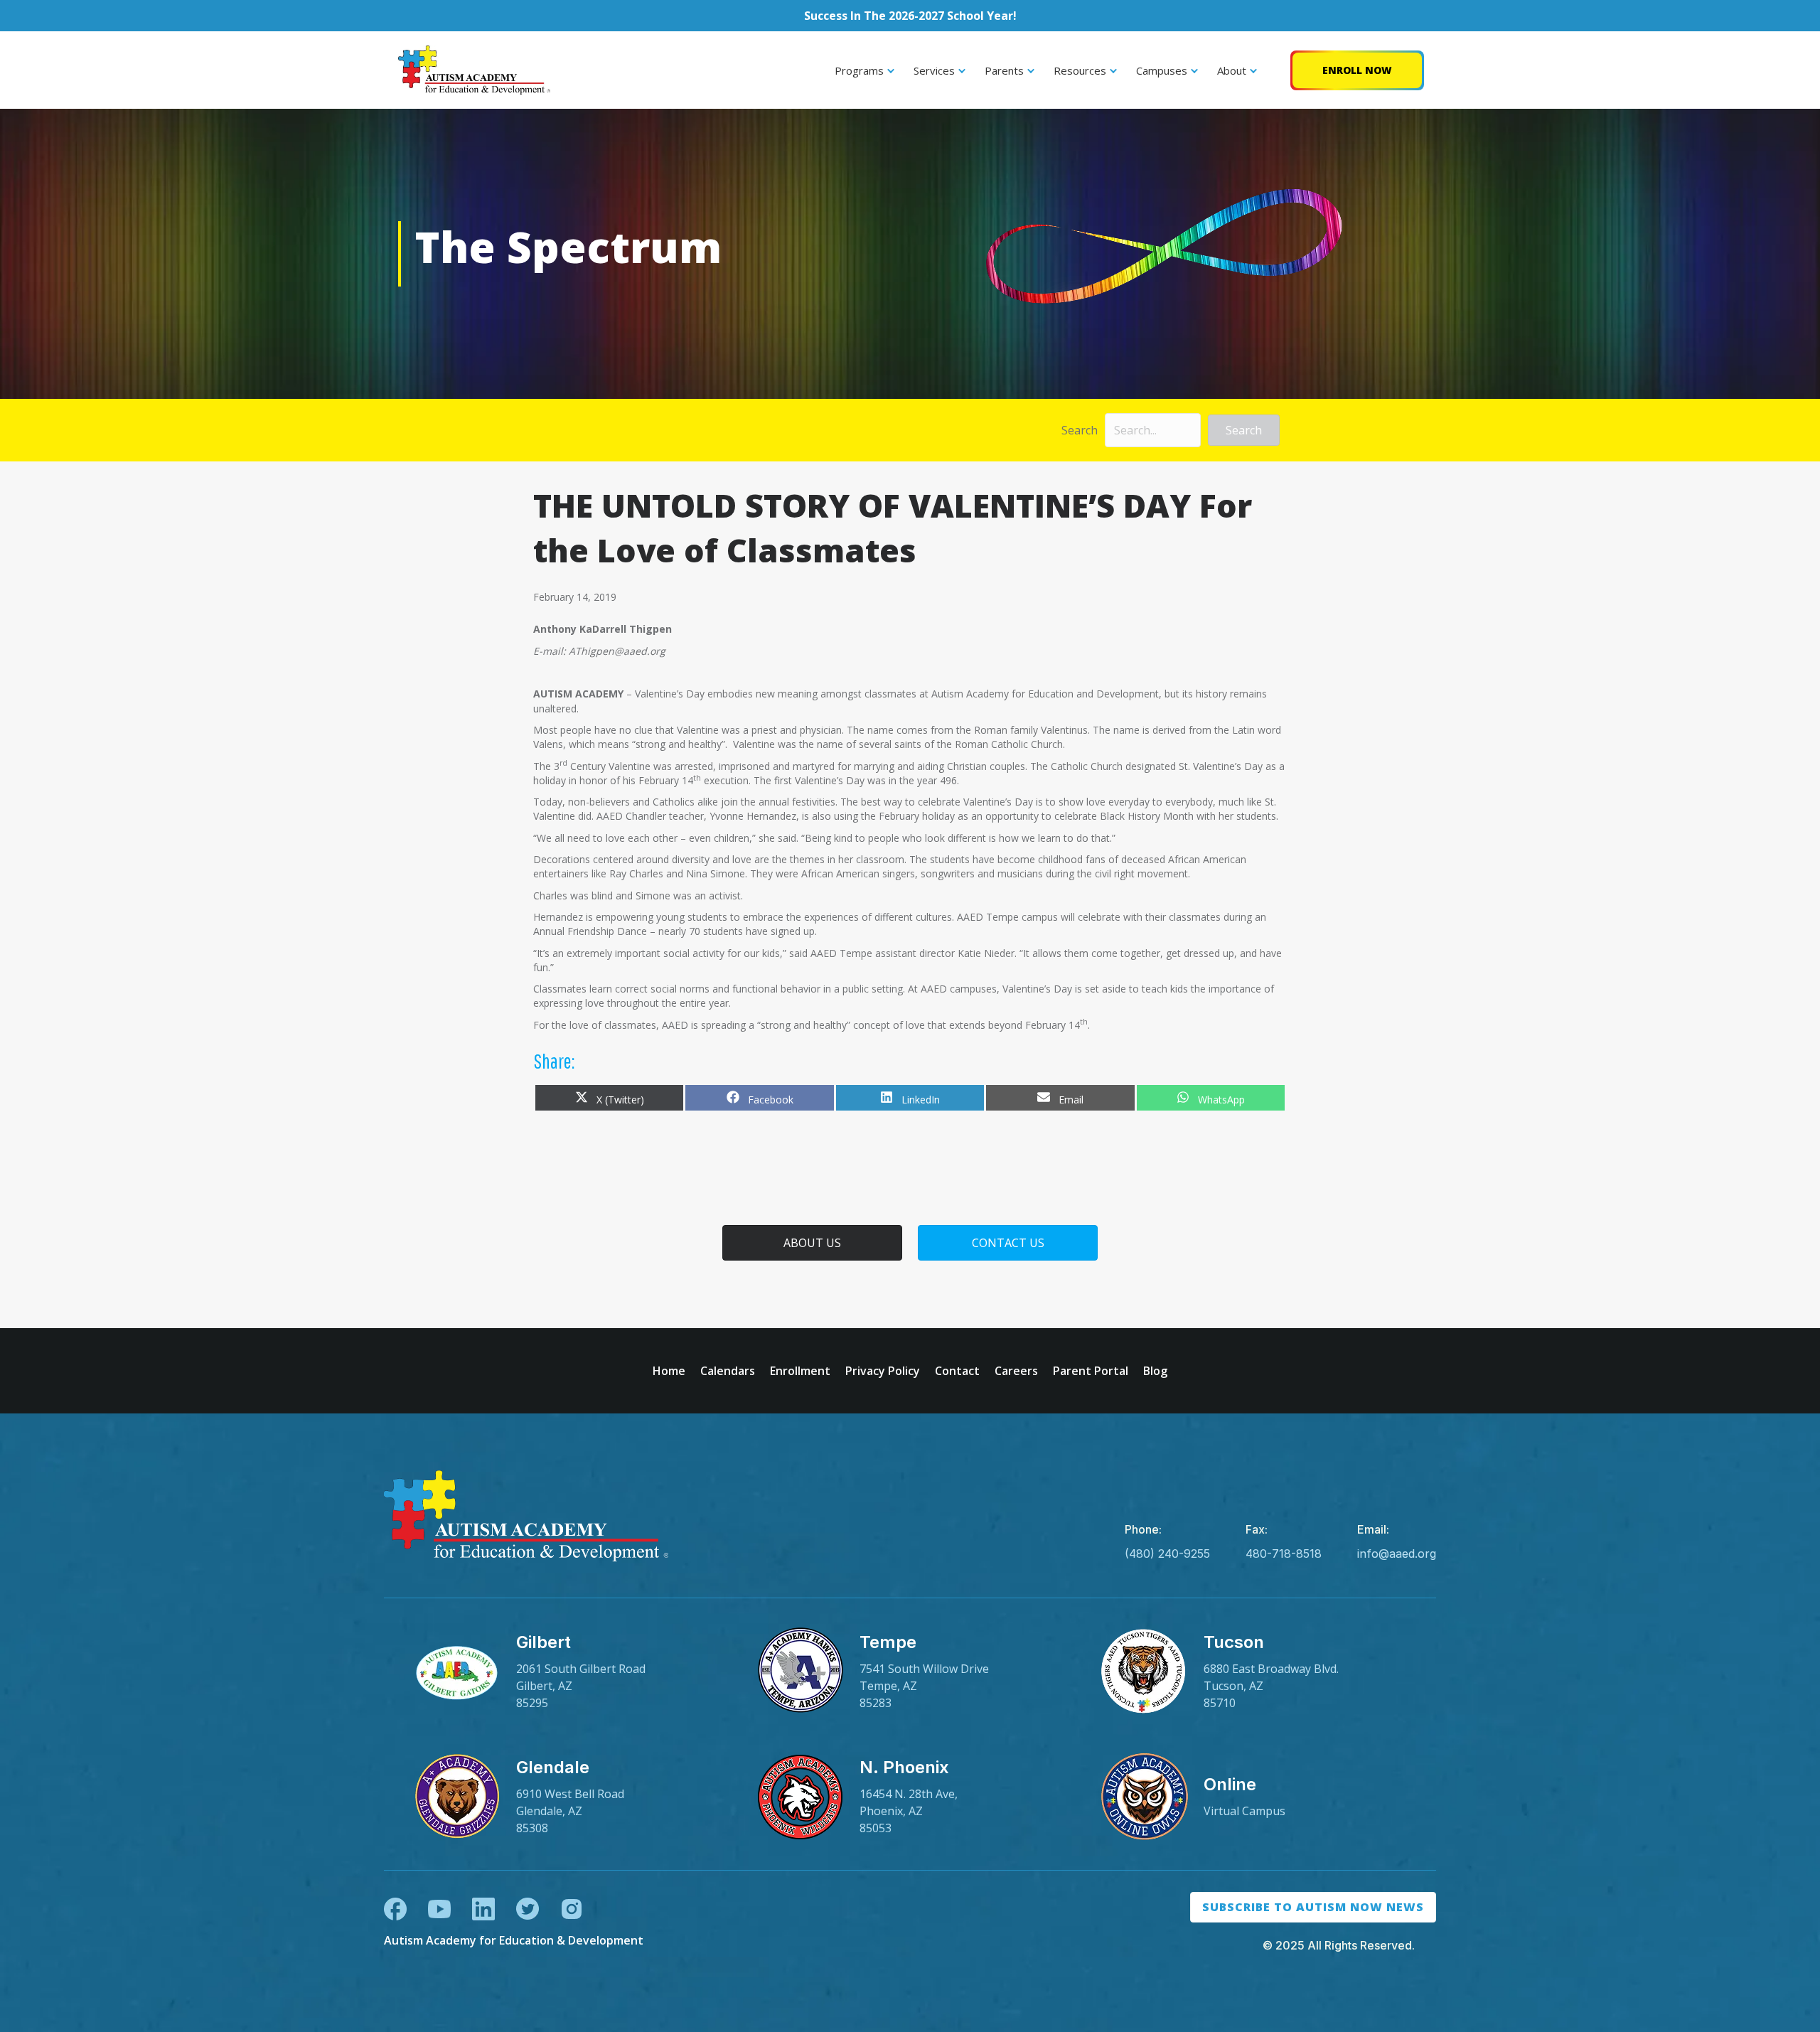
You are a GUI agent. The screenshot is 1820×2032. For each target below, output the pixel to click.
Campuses (1162, 70)
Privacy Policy (883, 1371)
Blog (1155, 1371)
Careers (1016, 1371)
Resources (1080, 70)
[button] (1244, 430)
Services (934, 70)
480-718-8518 (1284, 1554)
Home (669, 1371)
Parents (1004, 70)
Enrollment (800, 1371)
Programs (859, 70)
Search (1080, 430)
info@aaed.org (1397, 1554)
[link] (566, 1672)
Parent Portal (1091, 1371)
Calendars (728, 1371)
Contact (957, 1371)
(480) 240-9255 (1167, 1554)
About (1232, 70)
